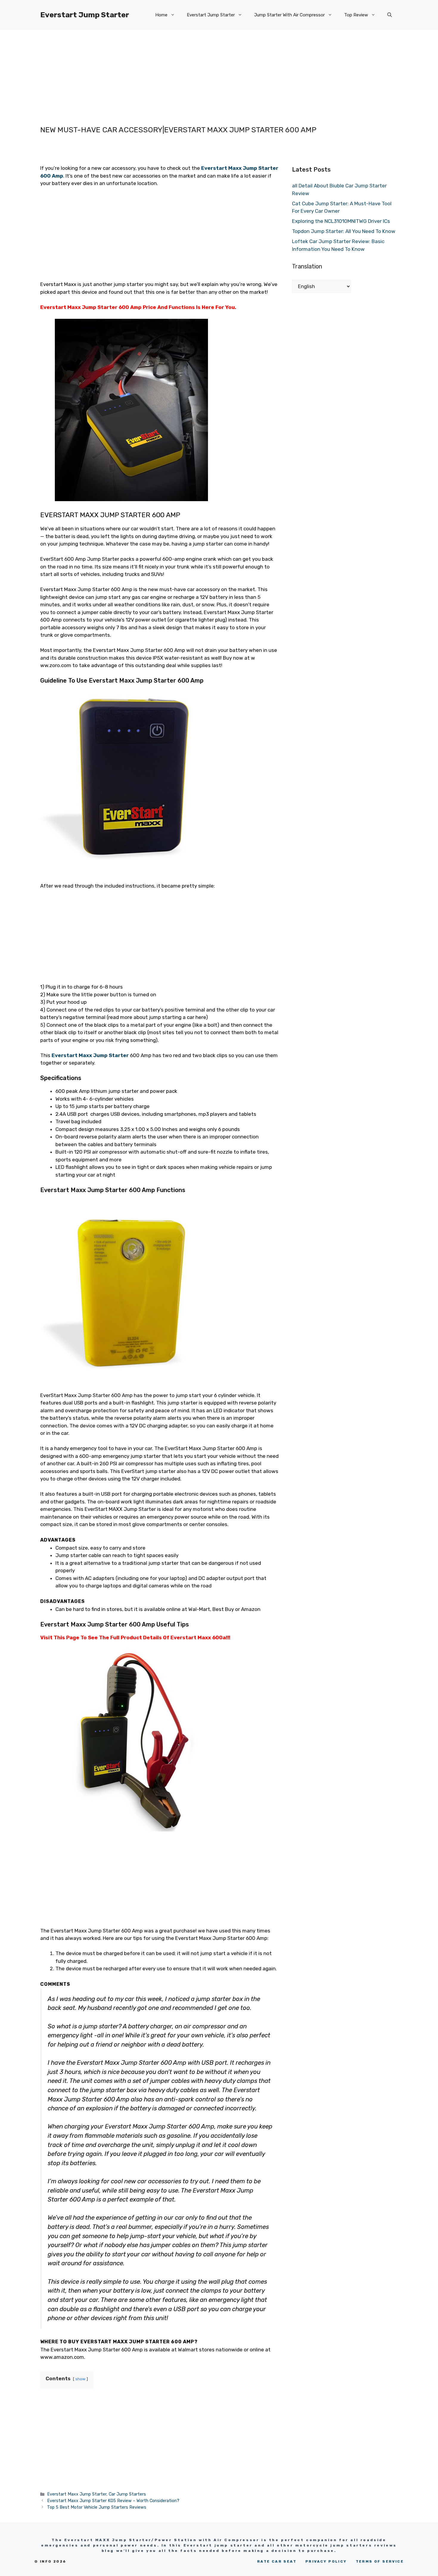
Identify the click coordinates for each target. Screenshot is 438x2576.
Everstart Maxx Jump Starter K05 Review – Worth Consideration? (113, 2501)
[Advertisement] (207, 72)
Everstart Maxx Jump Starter (90, 1055)
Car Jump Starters (127, 2494)
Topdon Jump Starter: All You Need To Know (344, 231)
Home (161, 15)
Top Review (356, 15)
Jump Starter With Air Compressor (289, 15)
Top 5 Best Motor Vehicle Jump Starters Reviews (97, 2507)
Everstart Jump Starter (85, 15)
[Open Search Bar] (390, 15)
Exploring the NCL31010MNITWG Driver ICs (341, 221)
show (80, 2379)
